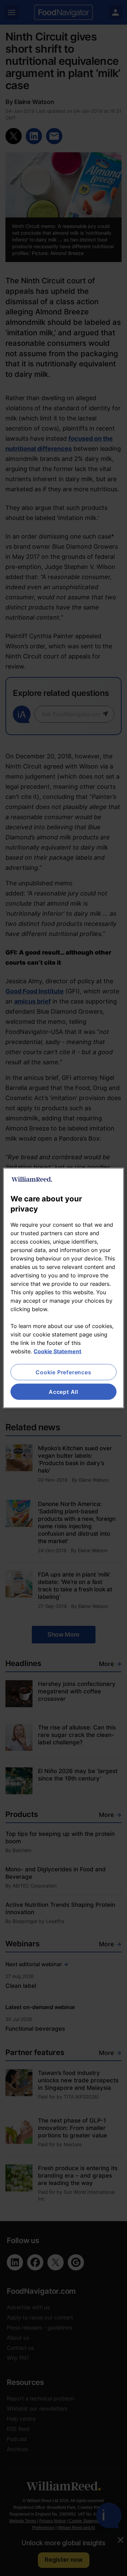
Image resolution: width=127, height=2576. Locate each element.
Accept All (63, 1392)
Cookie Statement (57, 1351)
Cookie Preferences (63, 1372)
